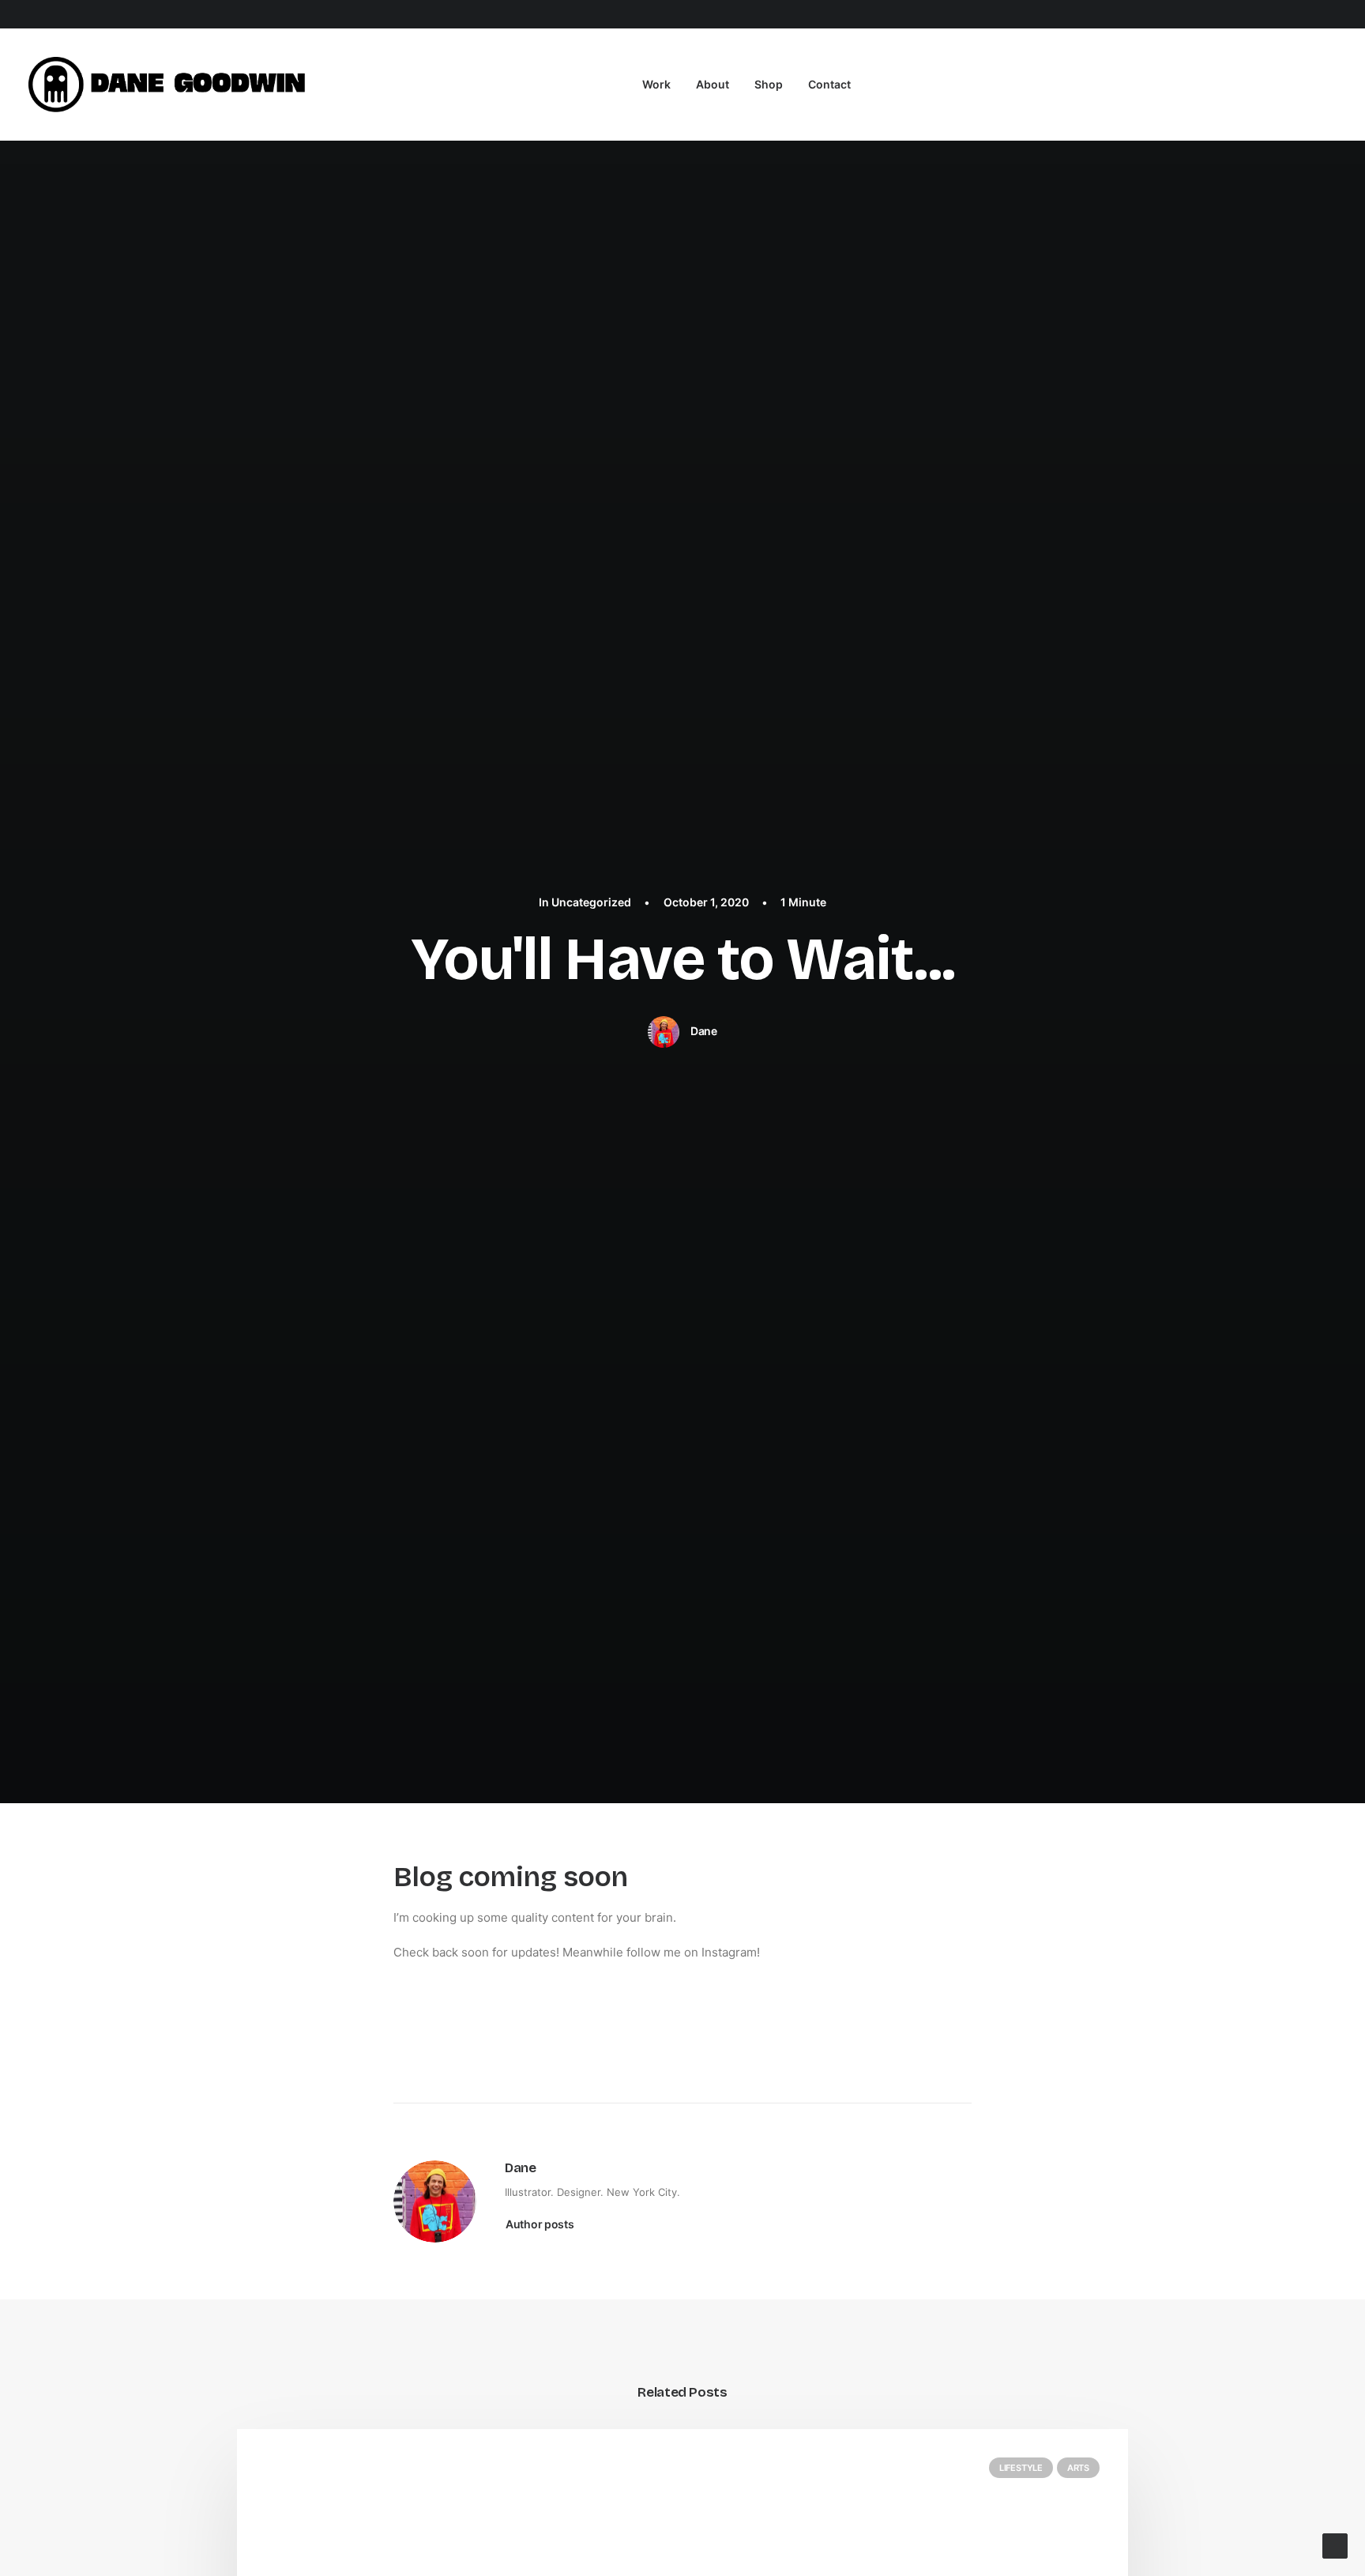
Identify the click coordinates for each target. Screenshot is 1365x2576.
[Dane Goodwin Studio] (171, 85)
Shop (769, 84)
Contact (829, 84)
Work (656, 84)
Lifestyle (1021, 2468)
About (713, 84)
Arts (1078, 2468)
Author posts (540, 2224)
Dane (704, 1031)
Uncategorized (591, 902)
